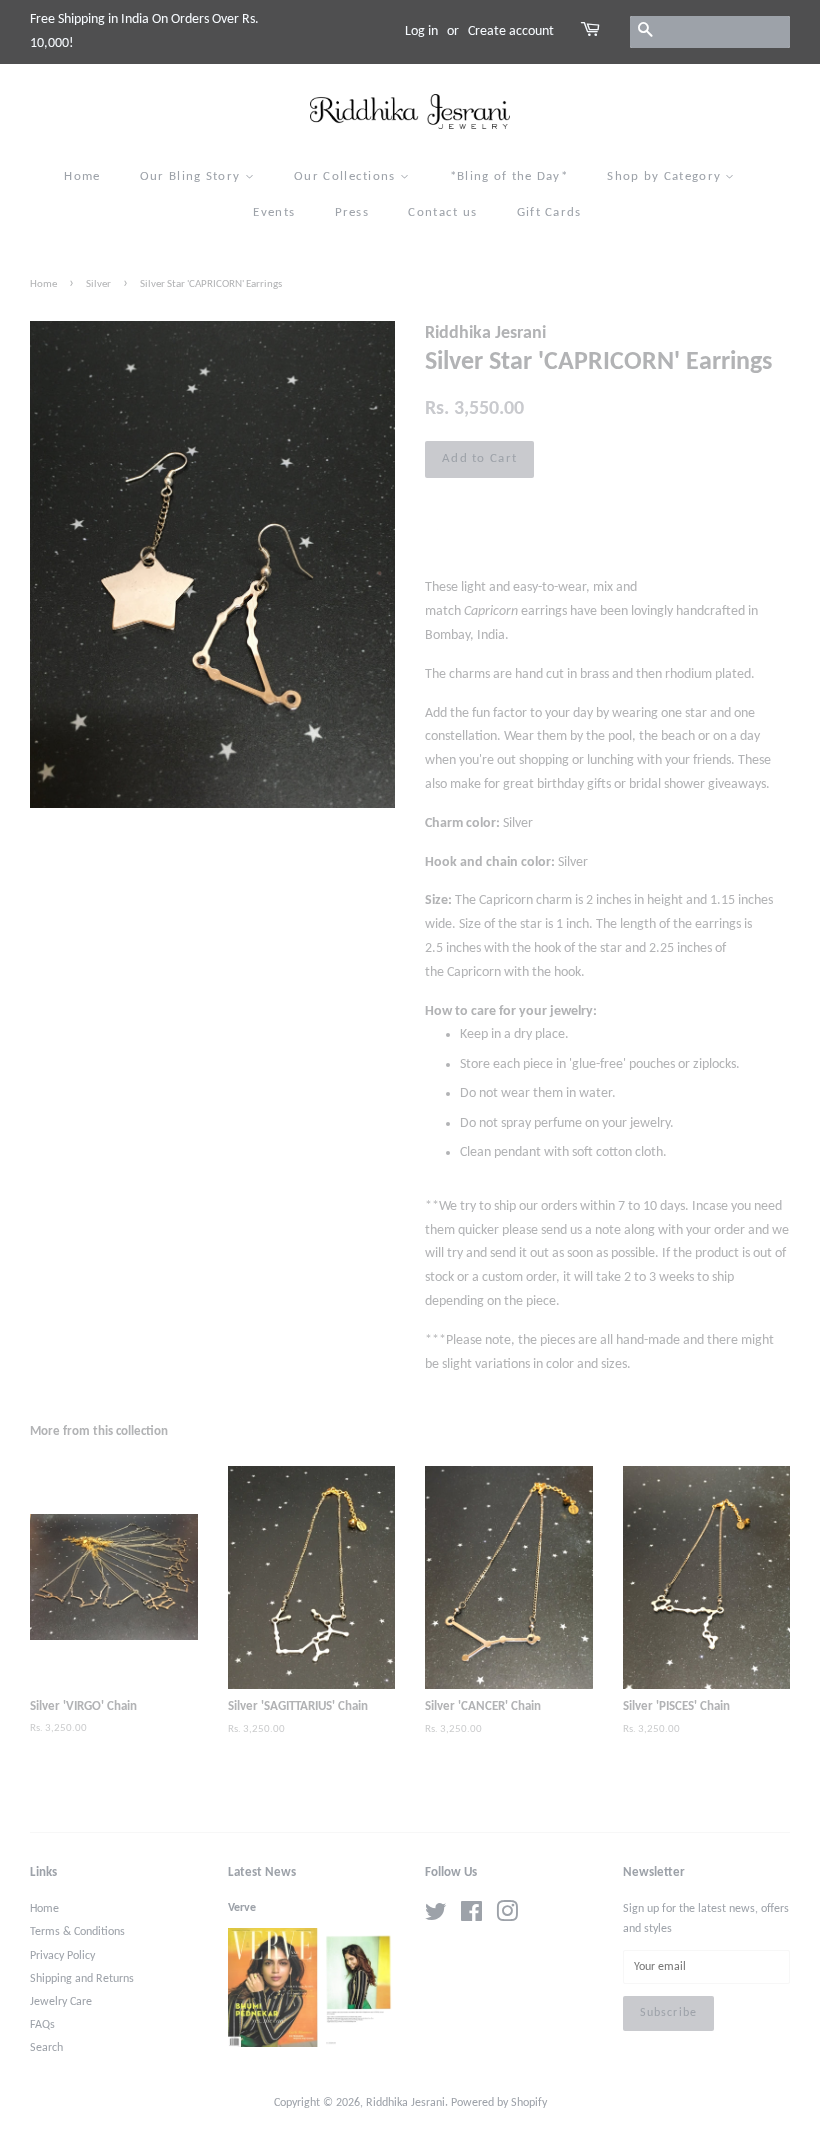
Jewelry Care (61, 2002)
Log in (421, 31)
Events (274, 212)
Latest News (262, 1872)
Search (46, 2048)
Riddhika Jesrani (405, 2103)
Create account (511, 31)
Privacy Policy (62, 1956)
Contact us (442, 212)
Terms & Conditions (77, 1932)
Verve (242, 1908)
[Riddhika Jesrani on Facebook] (471, 1917)
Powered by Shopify (499, 2103)
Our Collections (347, 176)
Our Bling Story (192, 176)
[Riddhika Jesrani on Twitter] (436, 1917)
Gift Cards (549, 212)
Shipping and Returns (82, 1979)
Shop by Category (666, 176)
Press (352, 212)
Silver (98, 284)
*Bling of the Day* (509, 176)
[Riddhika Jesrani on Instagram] (507, 1917)
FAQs (42, 2025)
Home (82, 176)
